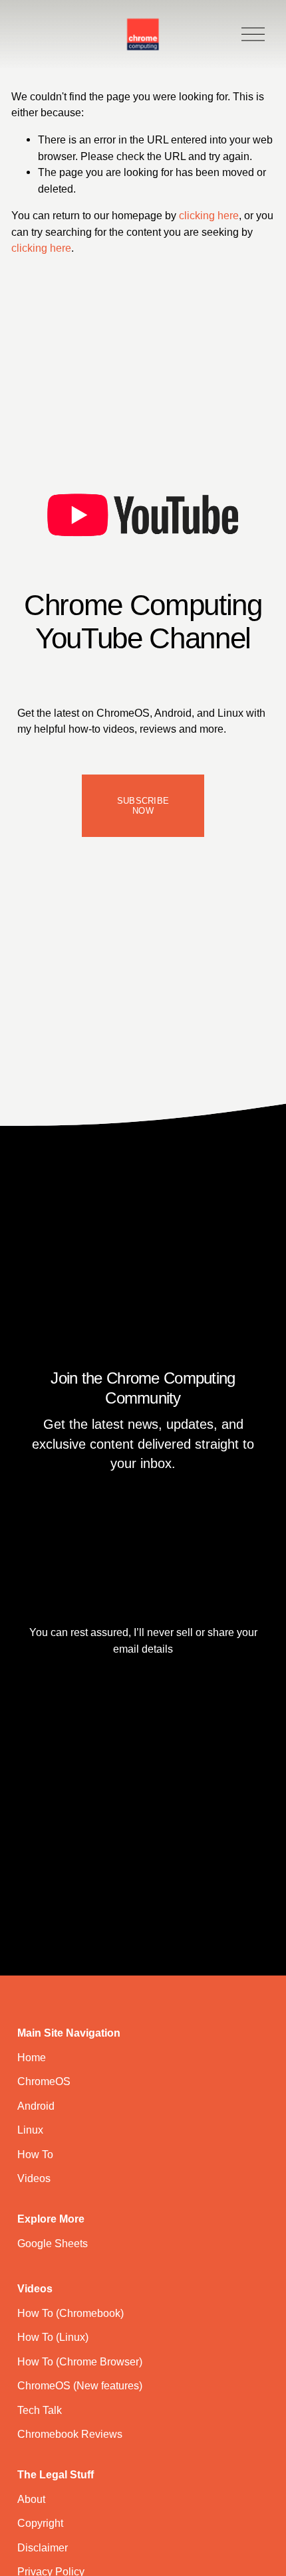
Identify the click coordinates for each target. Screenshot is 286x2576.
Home (32, 2057)
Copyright (40, 2523)
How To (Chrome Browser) (80, 2361)
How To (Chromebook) (71, 2313)
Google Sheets (53, 2243)
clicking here (209, 215)
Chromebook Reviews (70, 2434)
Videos (34, 2178)
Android (36, 2106)
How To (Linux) (53, 2337)
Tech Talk (40, 2410)
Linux (30, 2130)
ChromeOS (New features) (80, 2385)
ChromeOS (44, 2081)
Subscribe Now (143, 806)
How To (35, 2154)
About (31, 2499)
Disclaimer (43, 2547)
